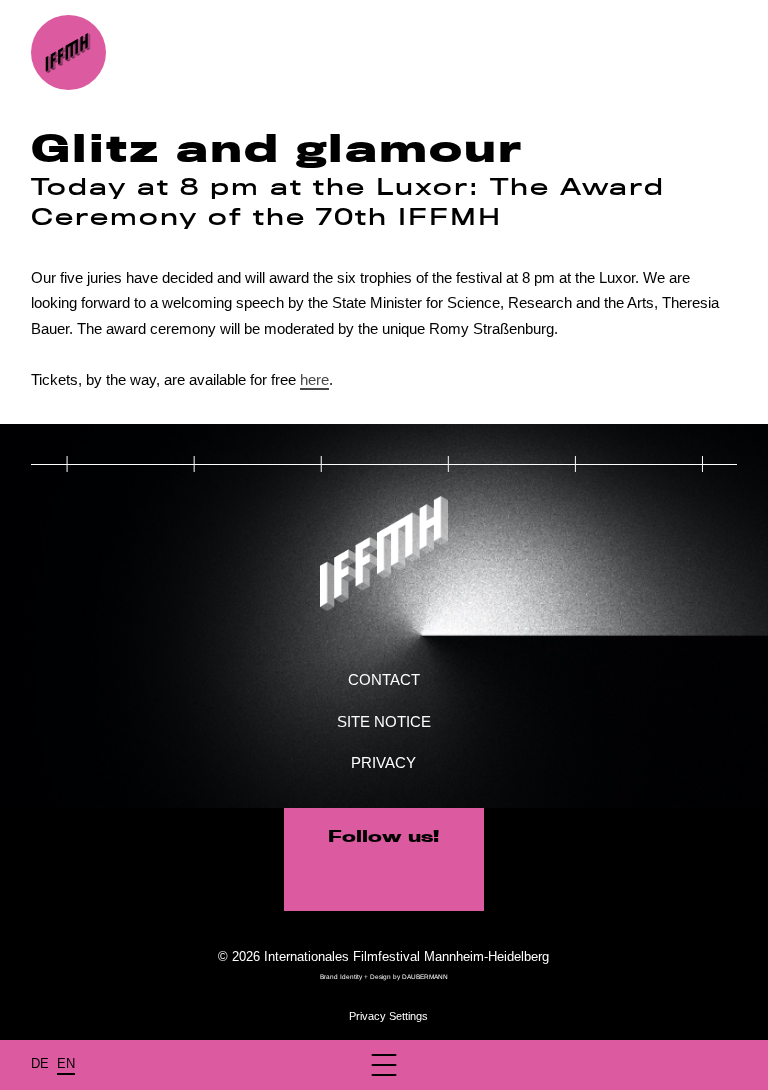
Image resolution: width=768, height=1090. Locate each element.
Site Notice (384, 721)
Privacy (383, 762)
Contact (384, 679)
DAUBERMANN (425, 976)
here (314, 379)
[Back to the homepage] (68, 52)
